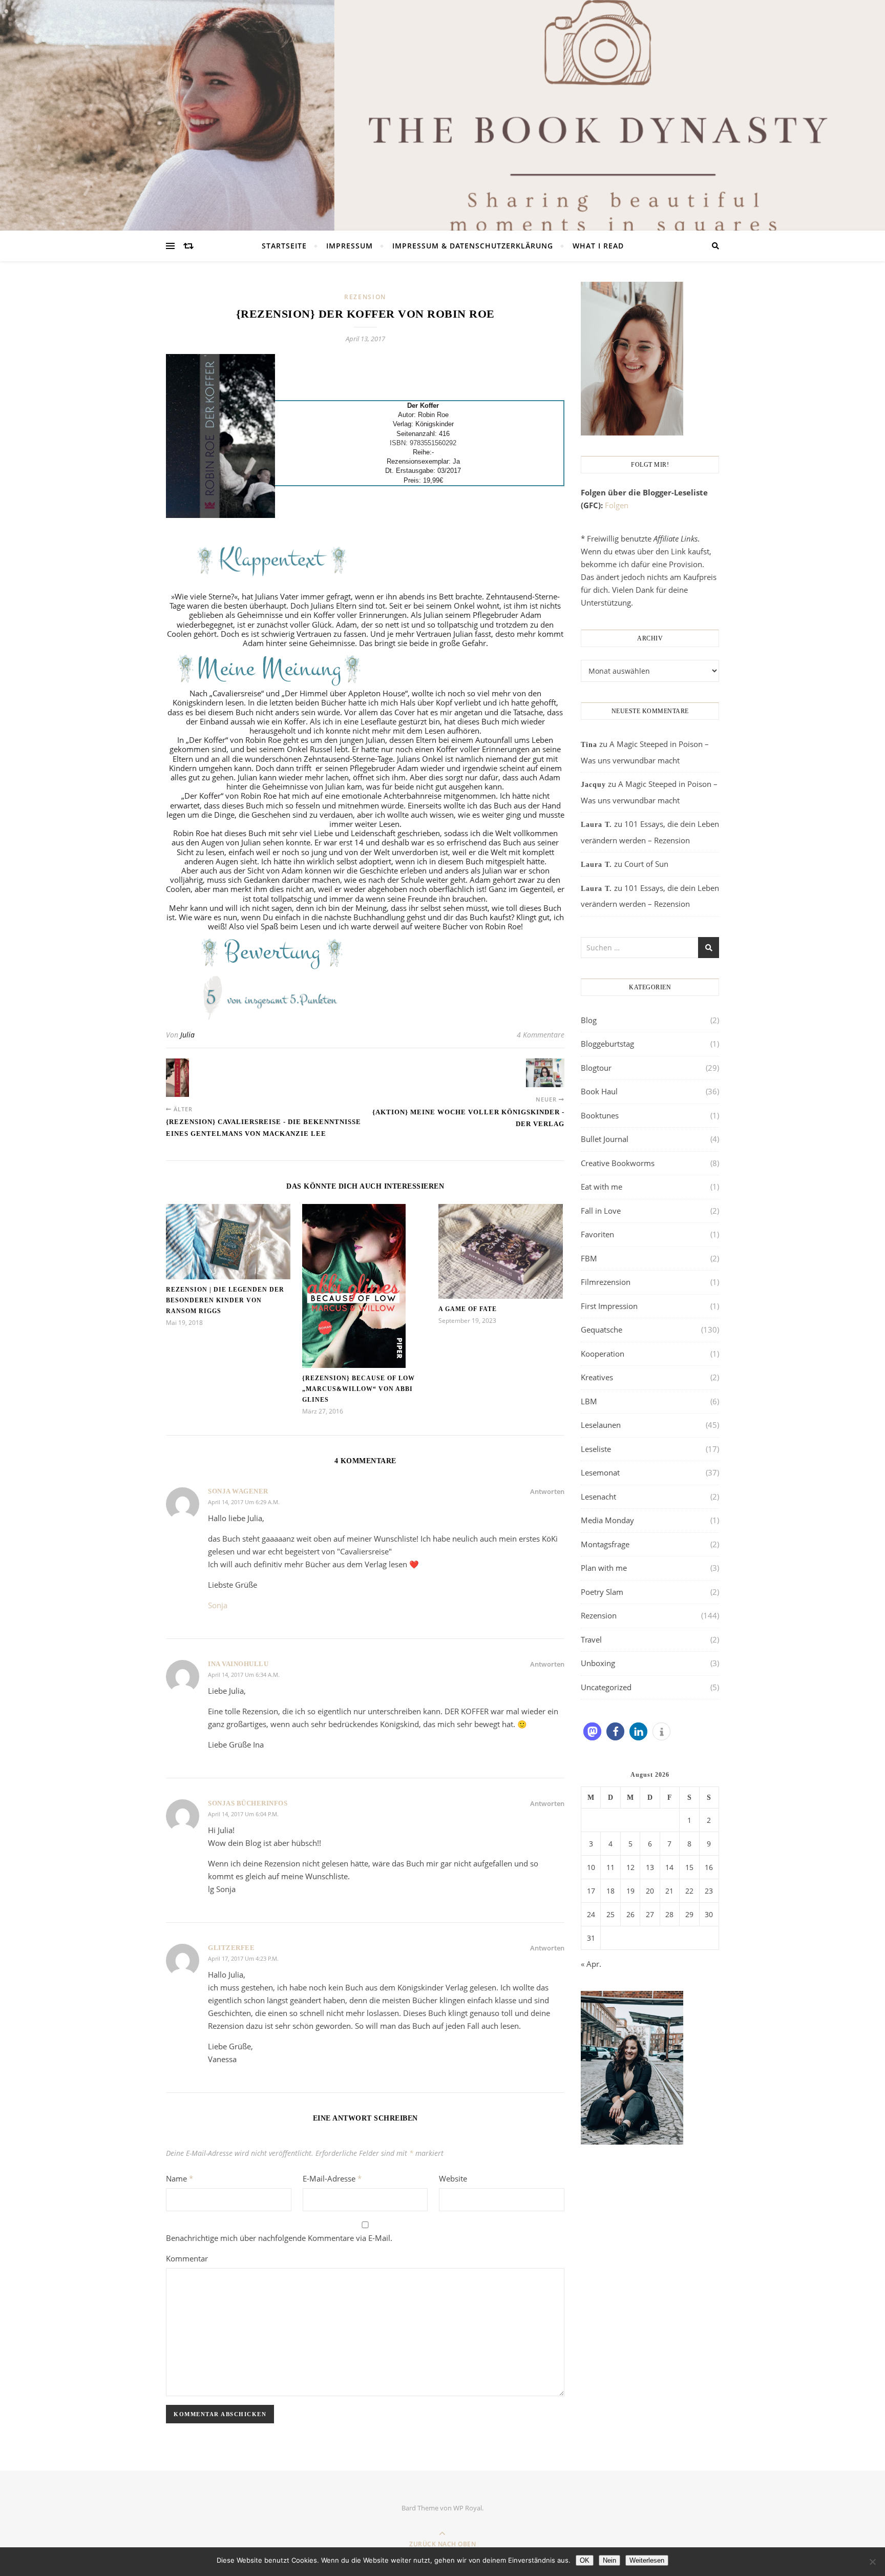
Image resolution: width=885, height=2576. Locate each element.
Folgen (617, 505)
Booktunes (600, 1115)
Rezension (365, 297)
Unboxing (598, 1663)
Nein (609, 2560)
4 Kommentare (541, 1035)
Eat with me (602, 1187)
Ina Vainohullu (238, 1664)
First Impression (609, 1306)
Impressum (350, 246)
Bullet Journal (605, 1139)
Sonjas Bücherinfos (248, 1803)
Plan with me (604, 1568)
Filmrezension (606, 1282)
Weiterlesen (647, 2560)
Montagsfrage (605, 1544)
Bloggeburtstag (607, 1044)
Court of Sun (646, 864)
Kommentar (187, 2258)
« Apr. (591, 1964)
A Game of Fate (468, 1309)
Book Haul (599, 1091)
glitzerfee (231, 1948)
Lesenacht (598, 1497)
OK (585, 2560)
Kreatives (597, 1377)
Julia (187, 1035)
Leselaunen (601, 1425)
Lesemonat (600, 1472)
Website (453, 2178)
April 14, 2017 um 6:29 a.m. (244, 1502)
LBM (589, 1401)
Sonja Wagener (238, 1491)
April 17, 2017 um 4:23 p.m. (243, 1958)
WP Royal (468, 2508)
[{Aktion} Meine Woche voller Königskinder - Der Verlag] (545, 1073)
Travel (591, 1639)
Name (180, 2178)
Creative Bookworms (618, 1163)
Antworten (547, 1491)
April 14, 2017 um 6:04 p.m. (243, 1814)
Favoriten (597, 1234)
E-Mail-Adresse (332, 2178)
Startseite (284, 246)
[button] (592, 1731)
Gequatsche (602, 1329)
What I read (598, 246)
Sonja (218, 1605)
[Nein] (872, 2562)
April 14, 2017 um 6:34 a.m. (244, 1675)
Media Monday (607, 1520)
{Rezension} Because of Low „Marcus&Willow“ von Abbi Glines (359, 1389)
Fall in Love (601, 1211)
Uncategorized (606, 1687)
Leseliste (596, 1449)
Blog (589, 1020)
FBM (589, 1258)
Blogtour (596, 1068)
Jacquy (593, 785)
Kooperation (603, 1354)
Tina (589, 745)
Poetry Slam (602, 1592)
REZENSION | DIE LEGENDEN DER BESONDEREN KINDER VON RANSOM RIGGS (225, 1300)
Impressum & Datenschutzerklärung (473, 246)
